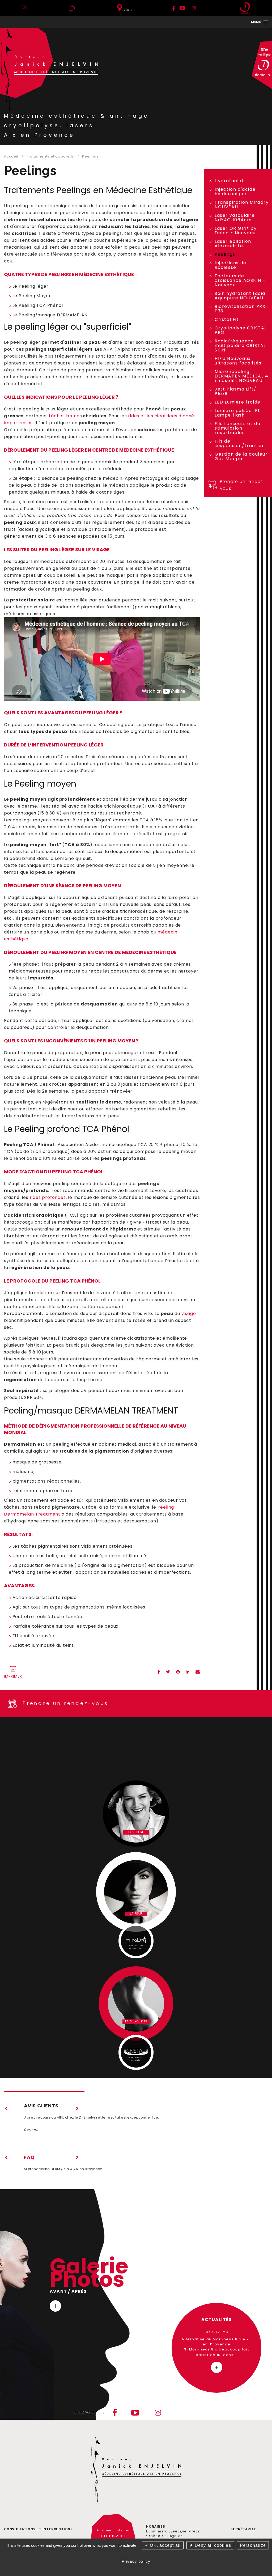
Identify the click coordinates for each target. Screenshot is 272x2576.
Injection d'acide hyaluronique (235, 192)
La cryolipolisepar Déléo (136, 2059)
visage (189, 1314)
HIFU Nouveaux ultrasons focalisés (238, 361)
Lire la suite (55, 2306)
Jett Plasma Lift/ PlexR (235, 391)
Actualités (217, 2320)
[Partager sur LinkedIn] (188, 1670)
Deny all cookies (212, 2545)
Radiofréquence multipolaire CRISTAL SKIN (240, 345)
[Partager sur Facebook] (159, 1670)
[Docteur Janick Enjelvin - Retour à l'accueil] (50, 69)
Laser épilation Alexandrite (233, 244)
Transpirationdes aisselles (136, 1947)
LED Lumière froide (238, 402)
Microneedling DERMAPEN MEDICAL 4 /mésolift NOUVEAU (242, 376)
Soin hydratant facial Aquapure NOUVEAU (241, 296)
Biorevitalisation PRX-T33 (241, 309)
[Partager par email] (198, 1670)
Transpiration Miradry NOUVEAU (242, 205)
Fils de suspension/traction (240, 443)
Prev (7, 2108)
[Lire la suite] (217, 2367)
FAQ (29, 2157)
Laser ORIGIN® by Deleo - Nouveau (236, 231)
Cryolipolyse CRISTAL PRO (241, 330)
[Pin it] (178, 1670)
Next (77, 2108)
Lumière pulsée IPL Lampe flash (237, 413)
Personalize (253, 2545)
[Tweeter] (168, 1670)
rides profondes (48, 1197)
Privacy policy (136, 2561)
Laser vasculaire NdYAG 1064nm (235, 218)
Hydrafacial (229, 181)
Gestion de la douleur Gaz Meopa (241, 456)
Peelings (90, 156)
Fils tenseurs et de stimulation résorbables (237, 428)
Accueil (11, 156)
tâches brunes (65, 416)
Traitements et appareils (50, 156)
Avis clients (41, 2106)
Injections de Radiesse (231, 265)
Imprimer (13, 1676)
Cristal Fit (227, 319)
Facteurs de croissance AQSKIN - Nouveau (240, 280)
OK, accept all (165, 2545)
